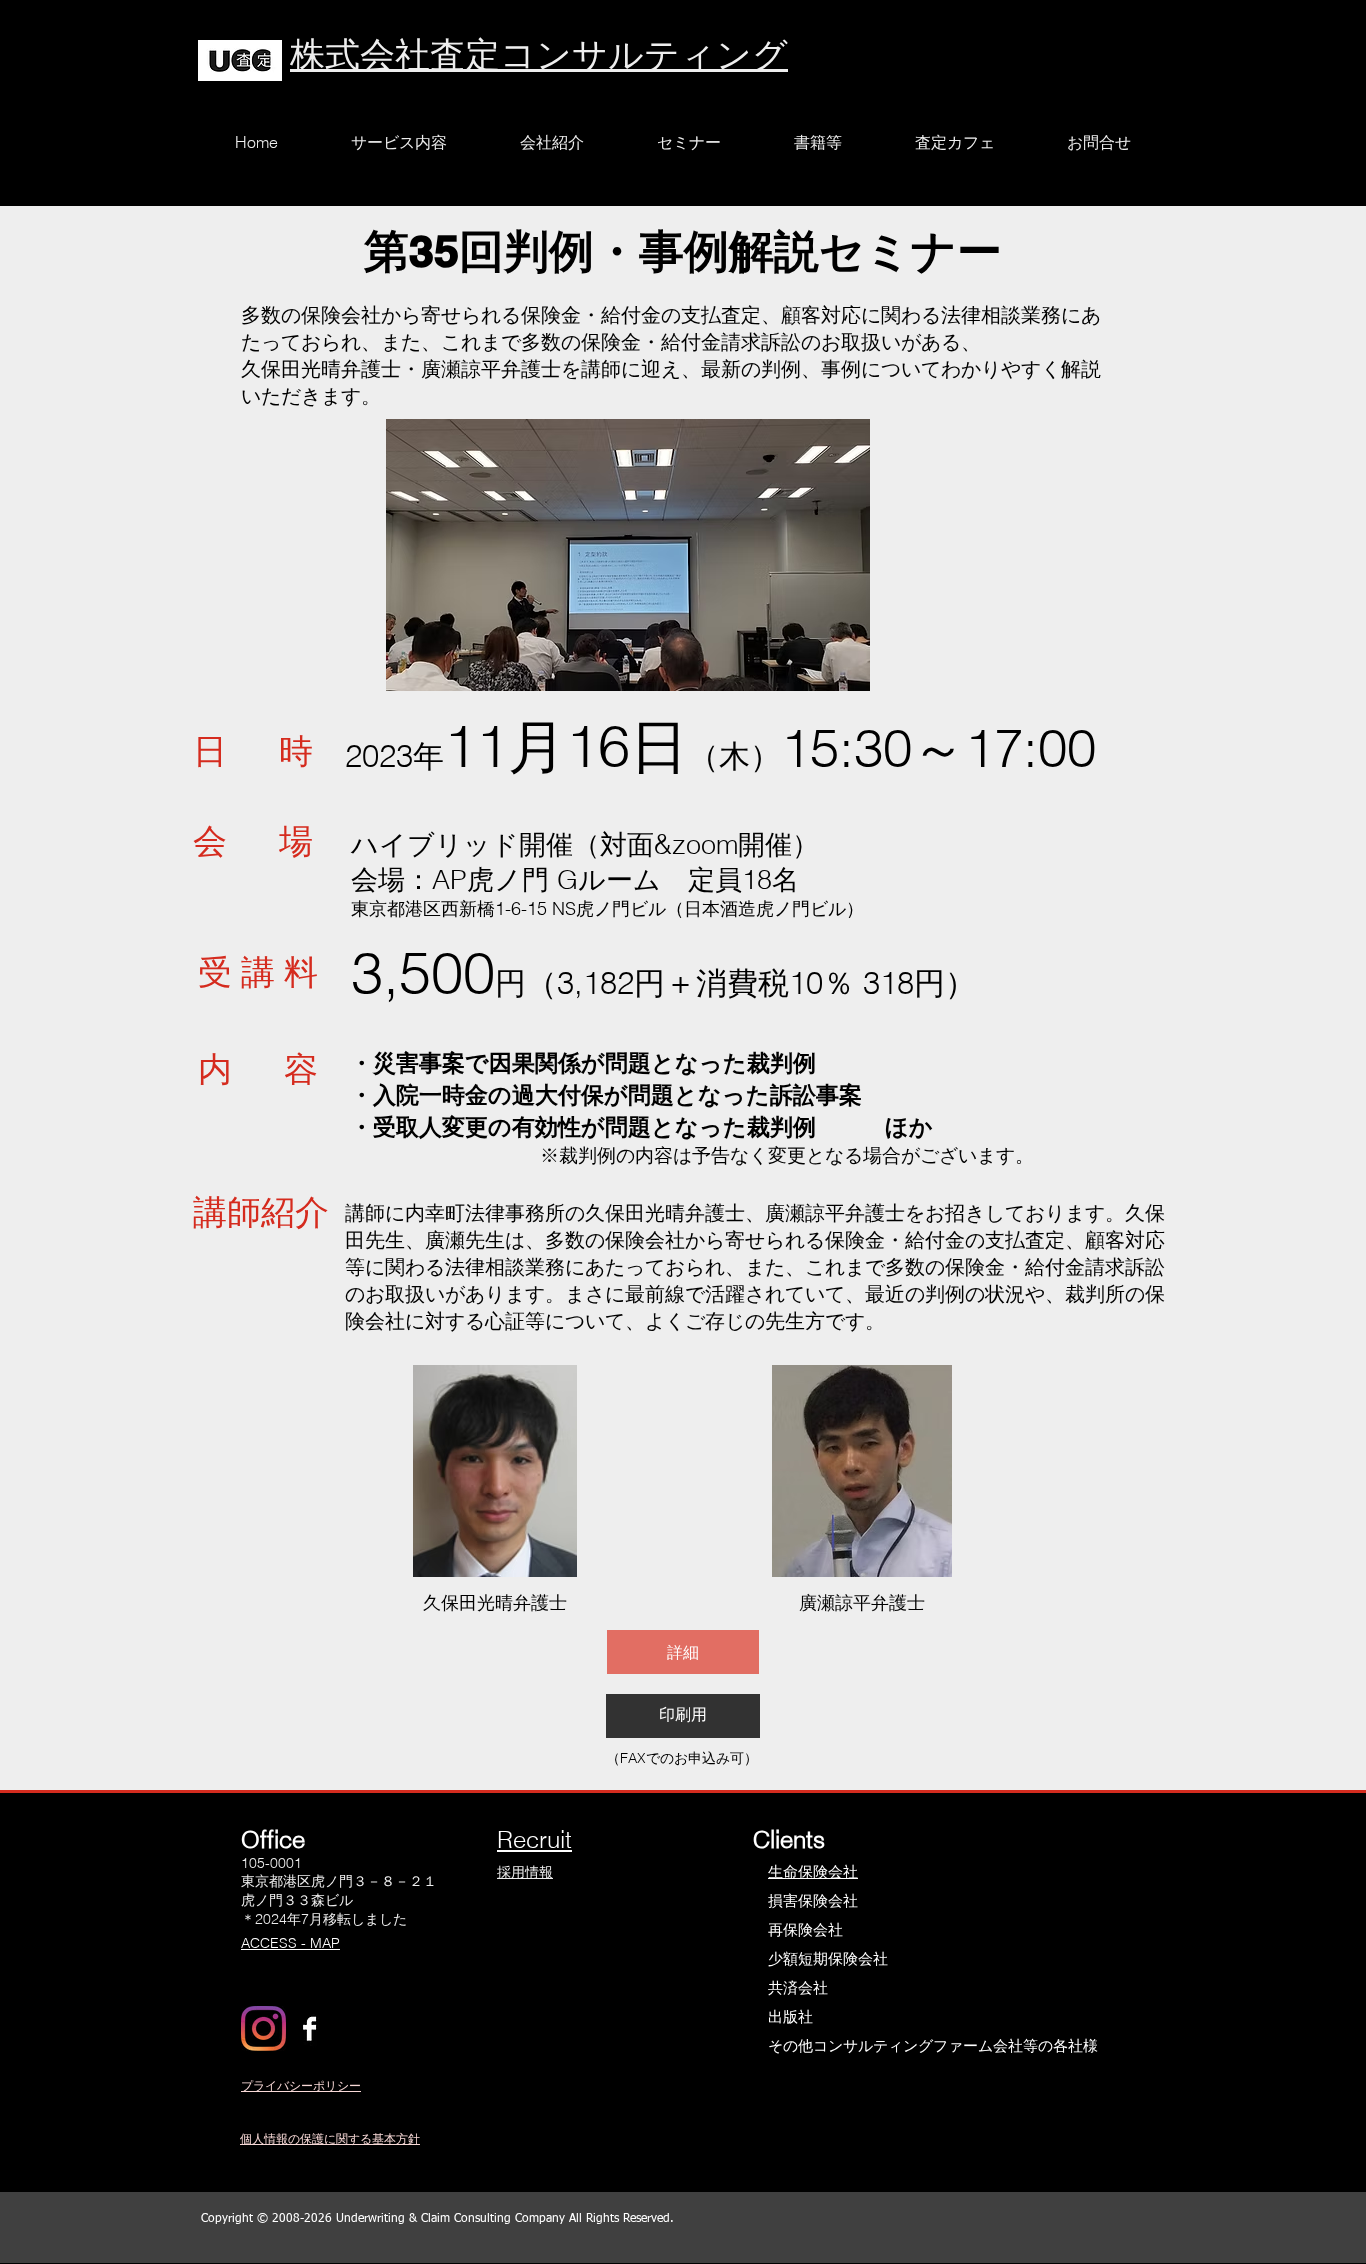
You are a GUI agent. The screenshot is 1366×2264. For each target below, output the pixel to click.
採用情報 (525, 1872)
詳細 (683, 1652)
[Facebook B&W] (309, 2028)
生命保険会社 (813, 1871)
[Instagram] (263, 2028)
